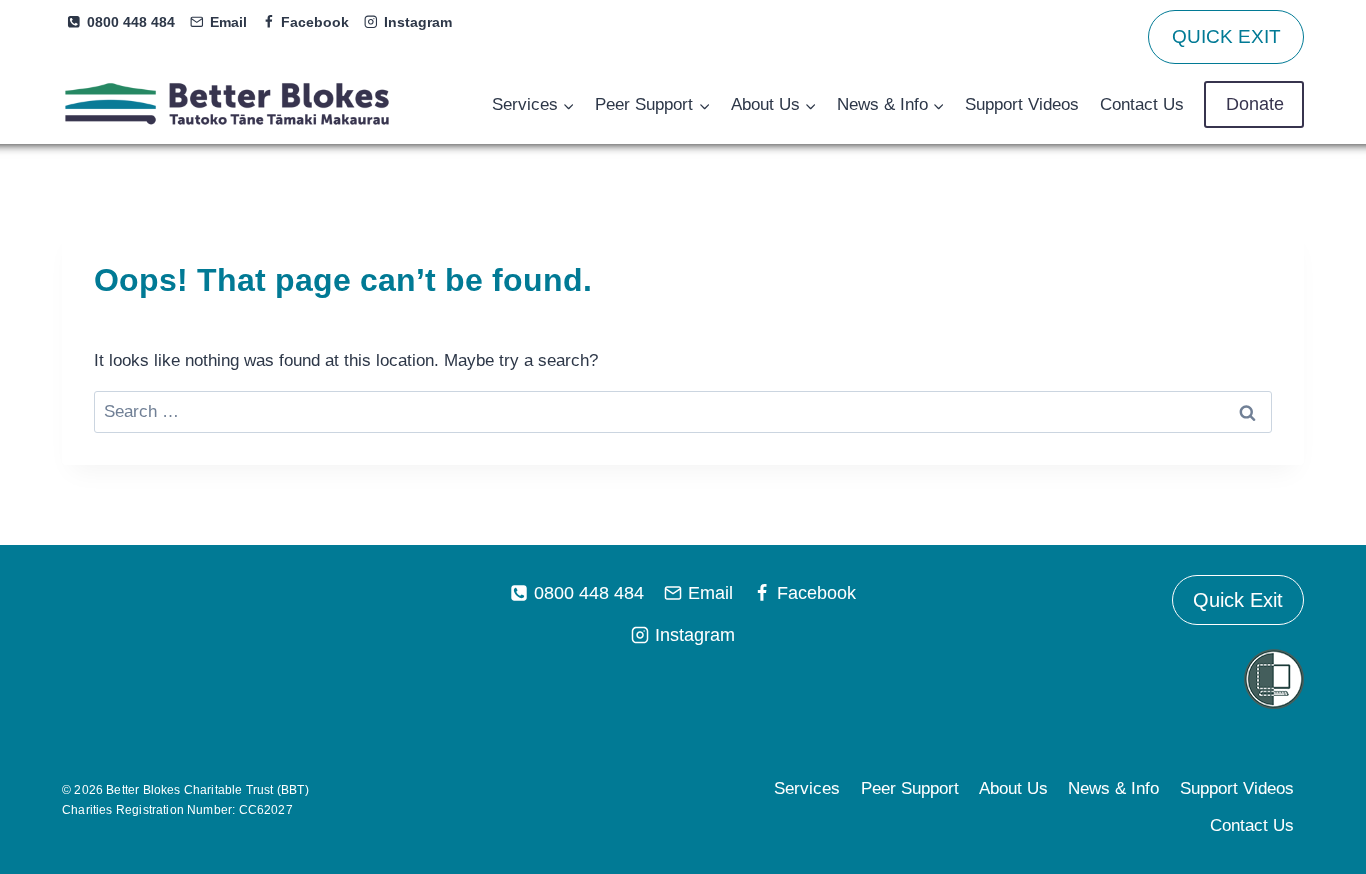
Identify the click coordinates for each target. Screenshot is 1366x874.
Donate (1255, 104)
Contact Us (1142, 104)
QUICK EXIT (1226, 36)
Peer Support (910, 788)
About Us (1013, 788)
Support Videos (1022, 104)
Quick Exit (1238, 600)
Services (807, 788)
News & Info (1113, 788)
